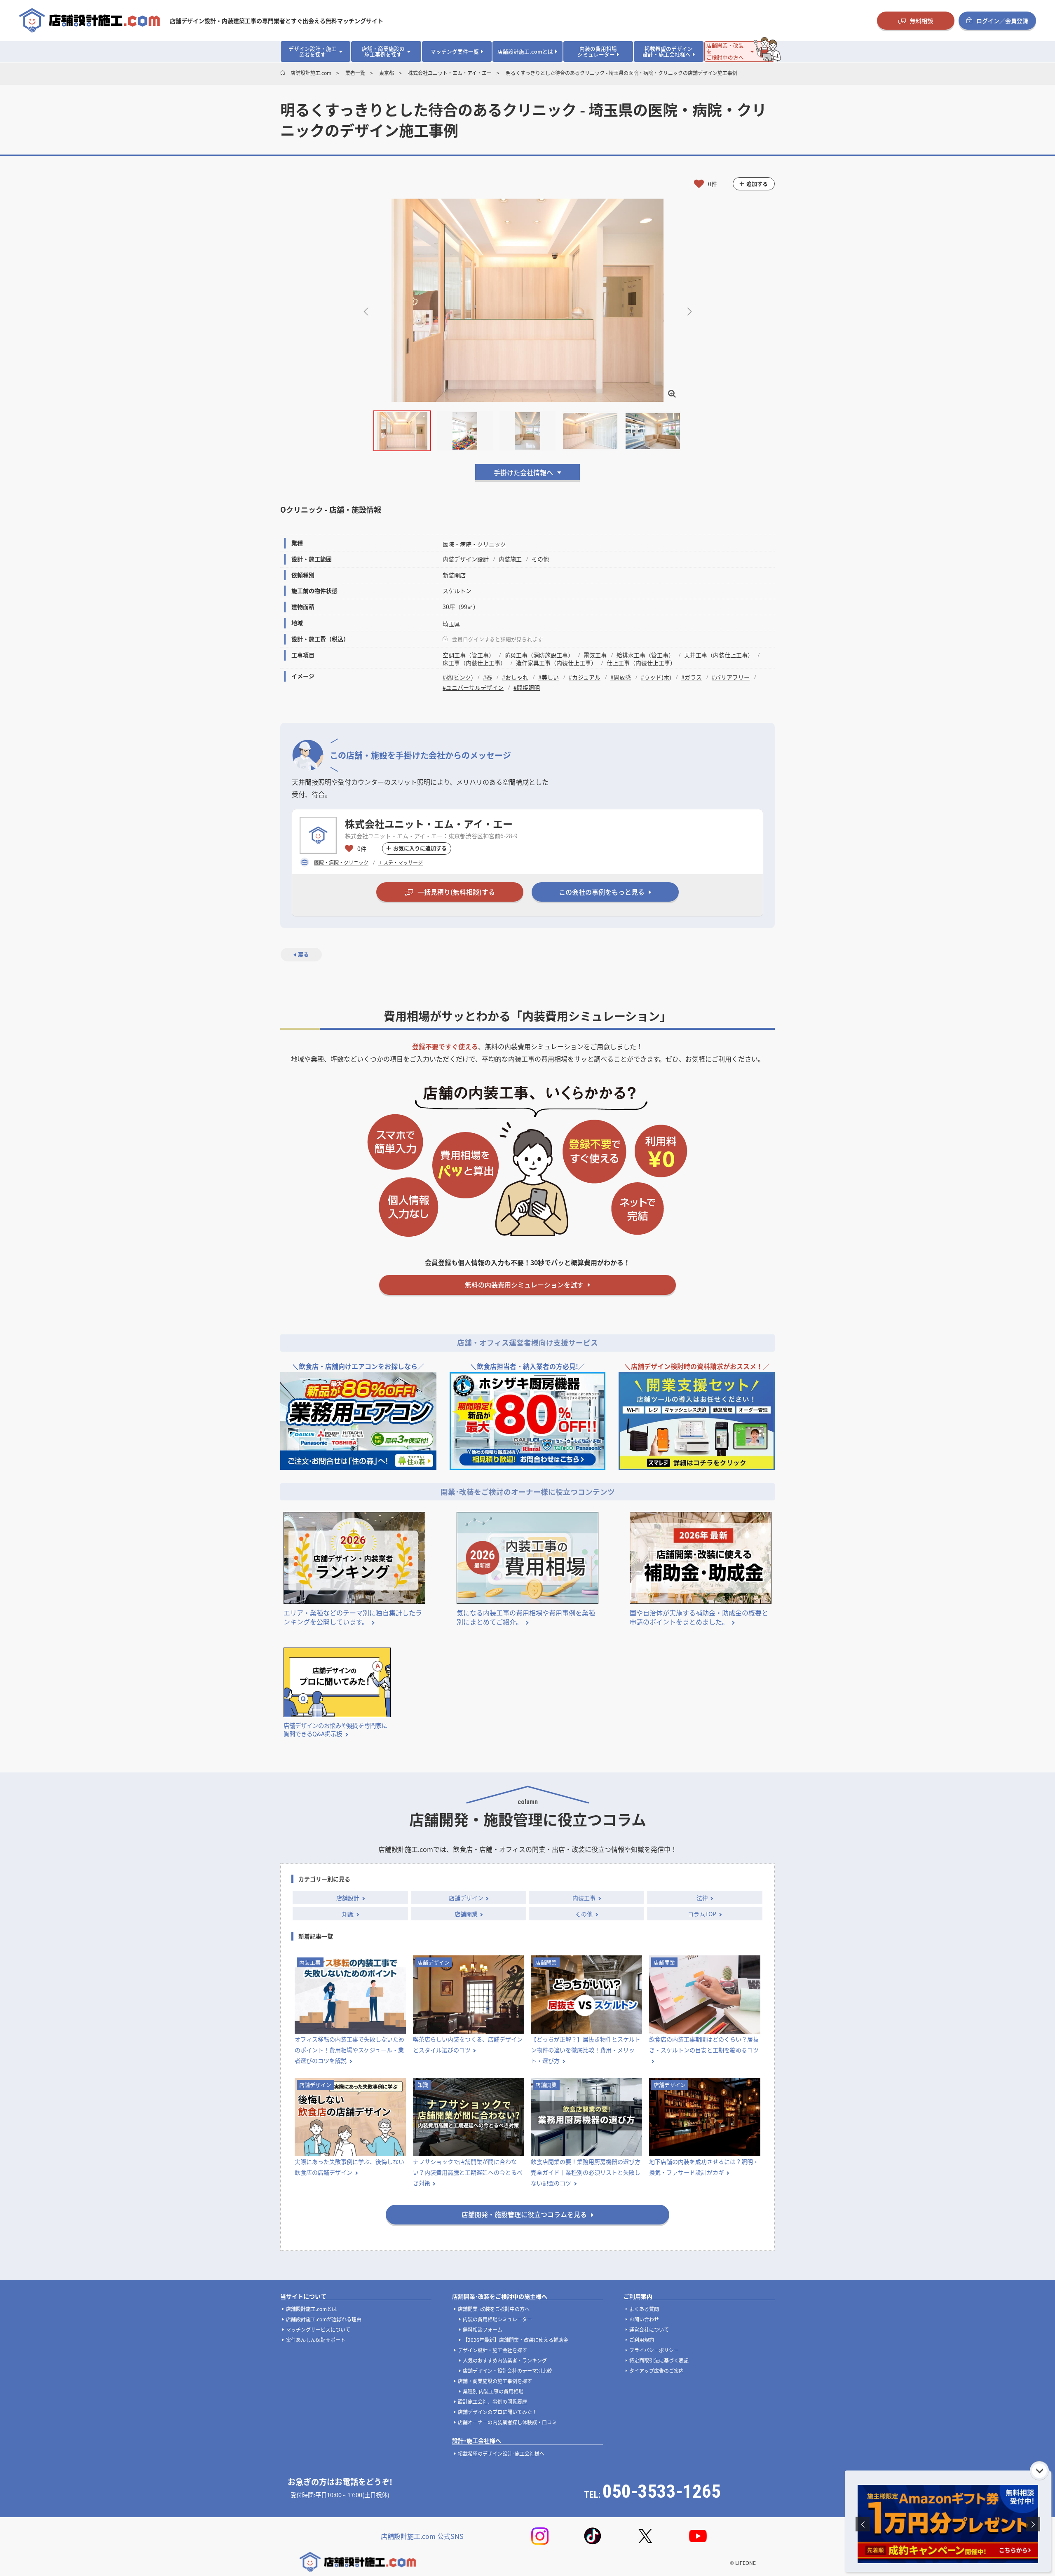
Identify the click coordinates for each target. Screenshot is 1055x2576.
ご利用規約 (642, 2340)
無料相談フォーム (483, 2329)
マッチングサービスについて (318, 2329)
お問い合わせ (644, 2319)
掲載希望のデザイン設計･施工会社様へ (501, 2453)
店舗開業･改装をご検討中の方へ (494, 2309)
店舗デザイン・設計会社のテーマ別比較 (507, 2371)
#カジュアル (585, 677)
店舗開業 (466, 1914)
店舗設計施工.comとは (311, 2309)
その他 (584, 1914)
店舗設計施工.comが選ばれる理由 (324, 2319)
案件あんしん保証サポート (316, 2340)
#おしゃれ (515, 677)
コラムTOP (702, 1914)
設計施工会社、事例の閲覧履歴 (492, 2401)
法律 (702, 1898)
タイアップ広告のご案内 (656, 2371)
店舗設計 (348, 1898)
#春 (488, 677)
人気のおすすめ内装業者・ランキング (505, 2360)
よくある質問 (644, 2309)
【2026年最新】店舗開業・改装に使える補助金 (516, 2340)
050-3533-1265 (662, 2491)
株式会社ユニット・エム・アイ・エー (429, 824)
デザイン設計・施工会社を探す (492, 2350)
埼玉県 (451, 624)
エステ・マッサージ (401, 862)
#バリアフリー (731, 677)
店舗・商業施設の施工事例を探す (495, 2381)
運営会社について (649, 2329)
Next (689, 311)
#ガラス (692, 677)
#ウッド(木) (656, 677)
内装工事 (584, 1898)
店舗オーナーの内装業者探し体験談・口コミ (507, 2422)
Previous (366, 311)
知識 (348, 1914)
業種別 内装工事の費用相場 (493, 2391)
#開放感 (621, 677)
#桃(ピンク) (458, 677)
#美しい (549, 677)
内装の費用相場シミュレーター (497, 2319)
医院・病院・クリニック (474, 544)
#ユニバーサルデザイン (473, 687)
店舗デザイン (466, 1898)
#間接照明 (527, 687)
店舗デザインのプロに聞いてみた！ (497, 2412)
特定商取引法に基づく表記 (659, 2360)
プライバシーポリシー (654, 2350)
